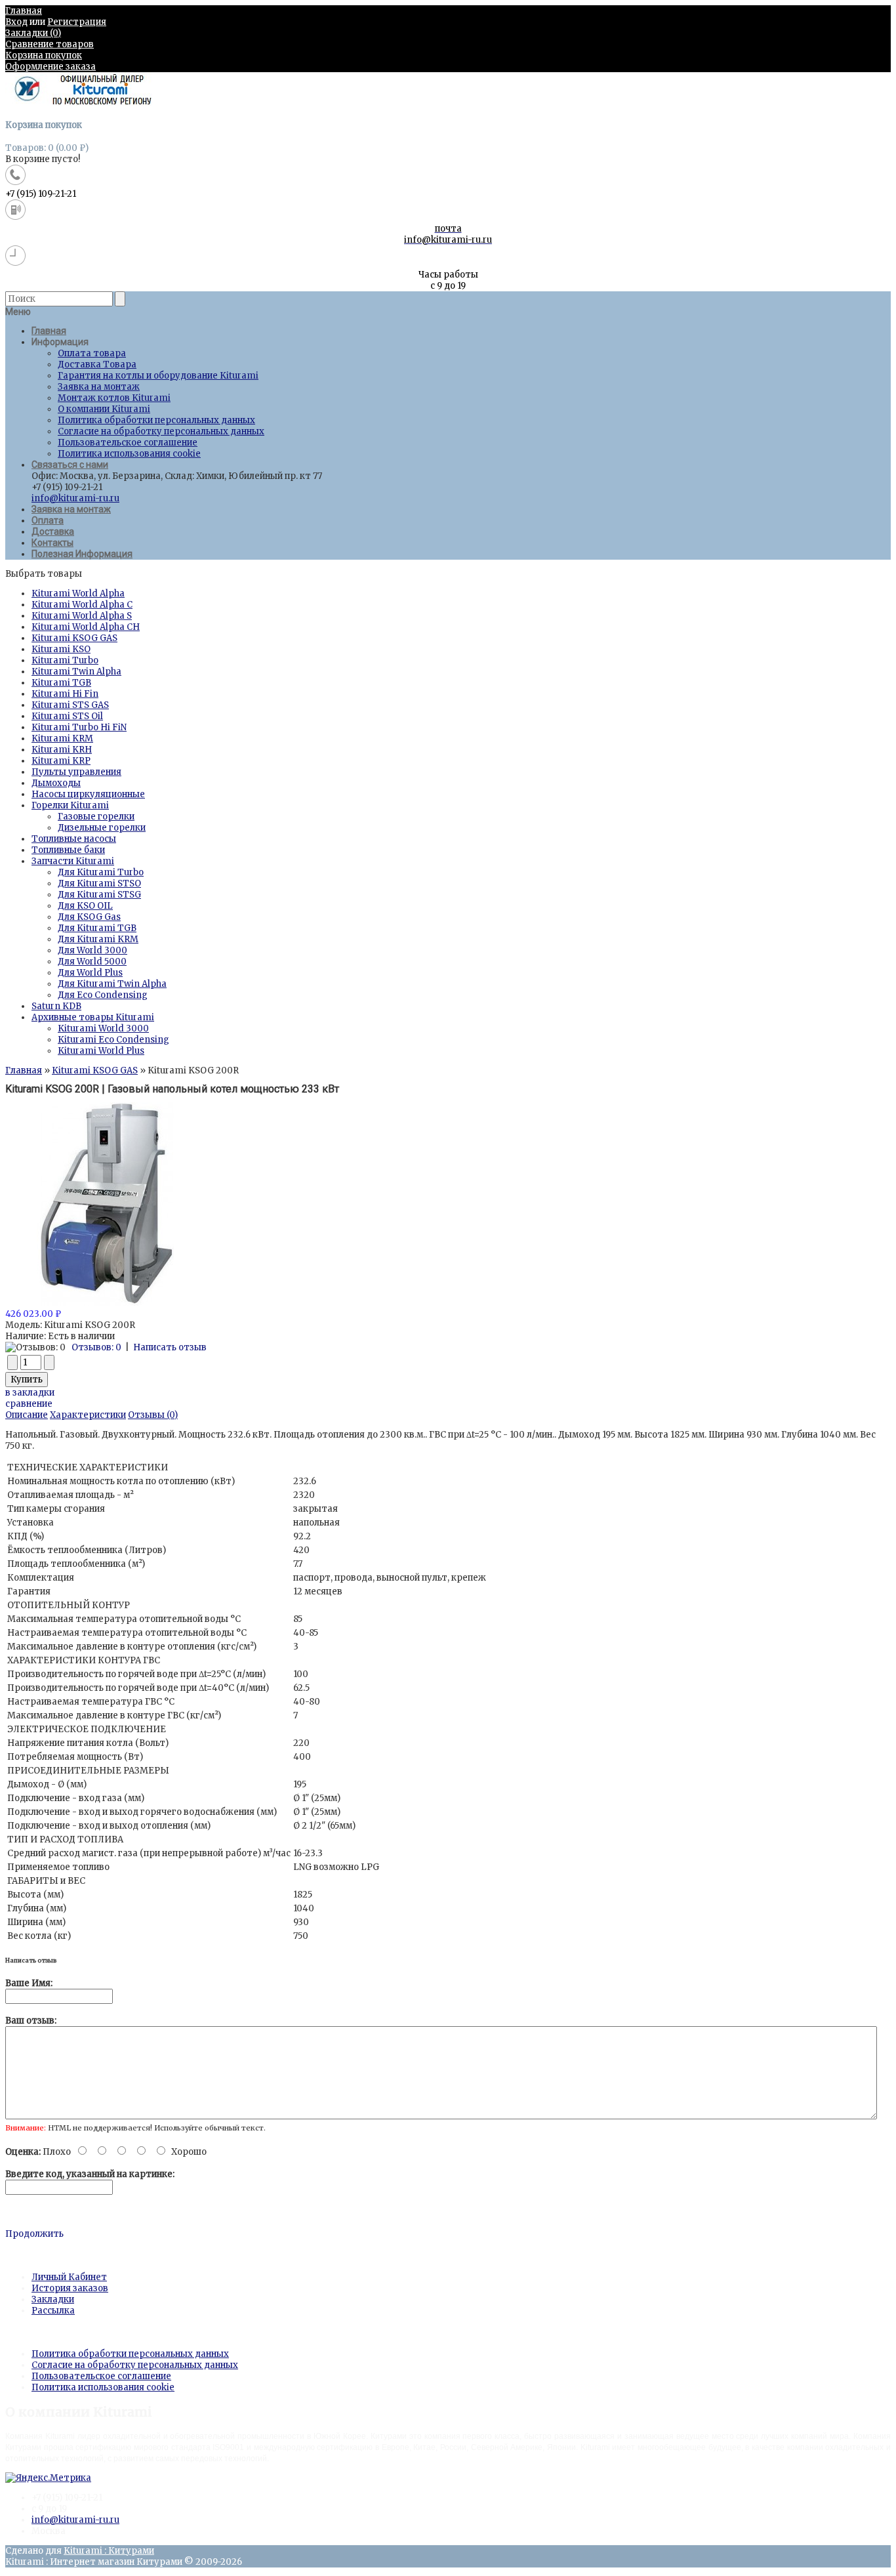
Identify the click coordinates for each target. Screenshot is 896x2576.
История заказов (70, 2288)
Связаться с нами (70, 465)
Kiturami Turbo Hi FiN (79, 727)
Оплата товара (92, 353)
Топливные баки (68, 850)
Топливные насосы (74, 839)
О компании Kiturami (104, 409)
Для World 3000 (92, 950)
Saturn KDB (56, 1006)
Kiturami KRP (61, 761)
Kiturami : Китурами (109, 2551)
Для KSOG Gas (89, 917)
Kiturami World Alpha (78, 593)
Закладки (53, 2299)
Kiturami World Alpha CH (86, 627)
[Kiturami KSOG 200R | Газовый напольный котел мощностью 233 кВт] (107, 1303)
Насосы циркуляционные (88, 794)
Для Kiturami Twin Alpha (112, 984)
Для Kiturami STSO (99, 883)
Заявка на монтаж (99, 387)
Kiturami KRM (62, 738)
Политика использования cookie (129, 454)
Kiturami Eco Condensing (113, 1040)
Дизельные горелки (102, 828)
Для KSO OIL (85, 906)
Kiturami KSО (61, 649)
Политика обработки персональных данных (156, 420)
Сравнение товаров (50, 44)
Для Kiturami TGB (97, 928)
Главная (24, 11)
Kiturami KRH (62, 750)
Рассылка (53, 2311)
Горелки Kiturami (70, 805)
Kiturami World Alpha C (82, 605)
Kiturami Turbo (65, 660)
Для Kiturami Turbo (101, 872)
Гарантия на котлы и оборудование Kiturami (158, 376)
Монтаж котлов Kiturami (114, 398)
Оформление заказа (51, 67)
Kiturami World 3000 (103, 1028)
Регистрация (77, 22)
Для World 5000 (92, 962)
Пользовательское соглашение (128, 443)
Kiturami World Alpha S (82, 616)
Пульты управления (76, 772)
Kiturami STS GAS (70, 705)
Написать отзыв (170, 1347)
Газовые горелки (96, 817)
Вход (16, 22)
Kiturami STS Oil (67, 716)
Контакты (52, 543)
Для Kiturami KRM (98, 939)
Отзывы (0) (153, 1415)
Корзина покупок (44, 55)
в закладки (30, 1393)
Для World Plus (90, 973)
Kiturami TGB (61, 683)
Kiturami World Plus (101, 1051)
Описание (27, 1415)
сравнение (29, 1404)
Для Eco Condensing (103, 995)
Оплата (48, 520)
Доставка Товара (97, 364)
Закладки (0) (33, 33)
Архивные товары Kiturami (93, 1017)
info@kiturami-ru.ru (75, 498)
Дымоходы (56, 783)
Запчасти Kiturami (73, 861)
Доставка (53, 531)
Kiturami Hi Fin (65, 694)
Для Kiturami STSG (99, 895)
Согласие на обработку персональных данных (161, 431)
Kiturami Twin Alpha (76, 672)
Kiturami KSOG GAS (74, 638)
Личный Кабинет (69, 2277)
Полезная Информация (82, 554)
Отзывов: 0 (96, 1347)
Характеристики (88, 1415)
